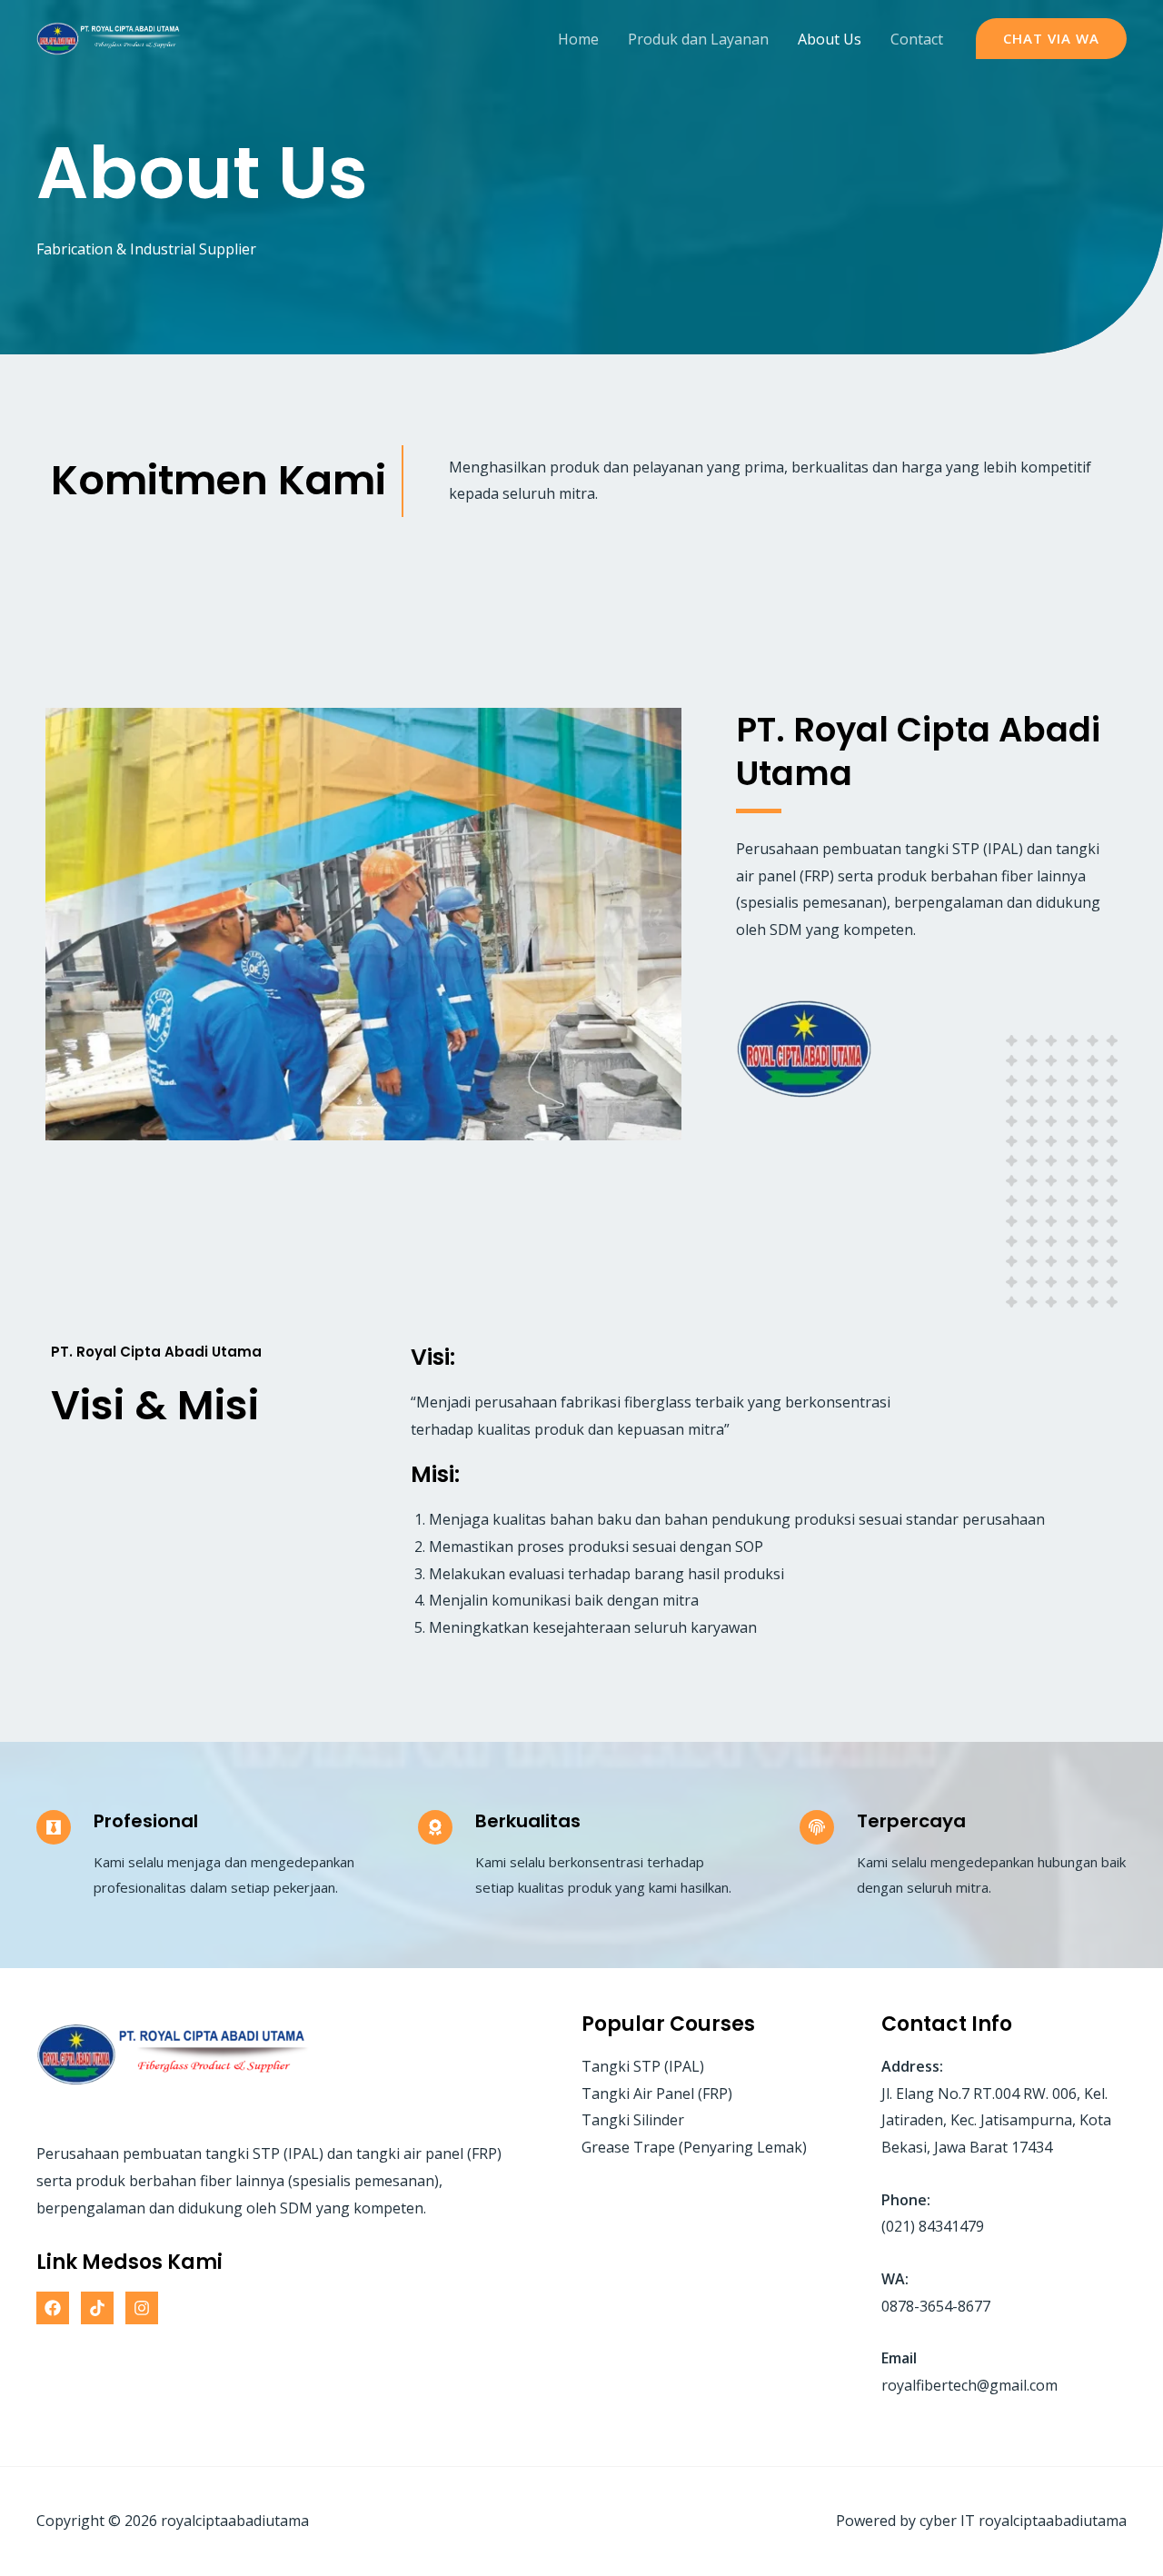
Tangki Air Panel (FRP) (657, 2094)
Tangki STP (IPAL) (643, 2066)
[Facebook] (53, 2308)
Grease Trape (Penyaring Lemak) (694, 2147)
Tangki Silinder (633, 2120)
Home (578, 39)
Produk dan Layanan (698, 39)
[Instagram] (142, 2308)
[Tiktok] (97, 2308)
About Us (830, 39)
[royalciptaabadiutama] (109, 37)
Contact (917, 39)
